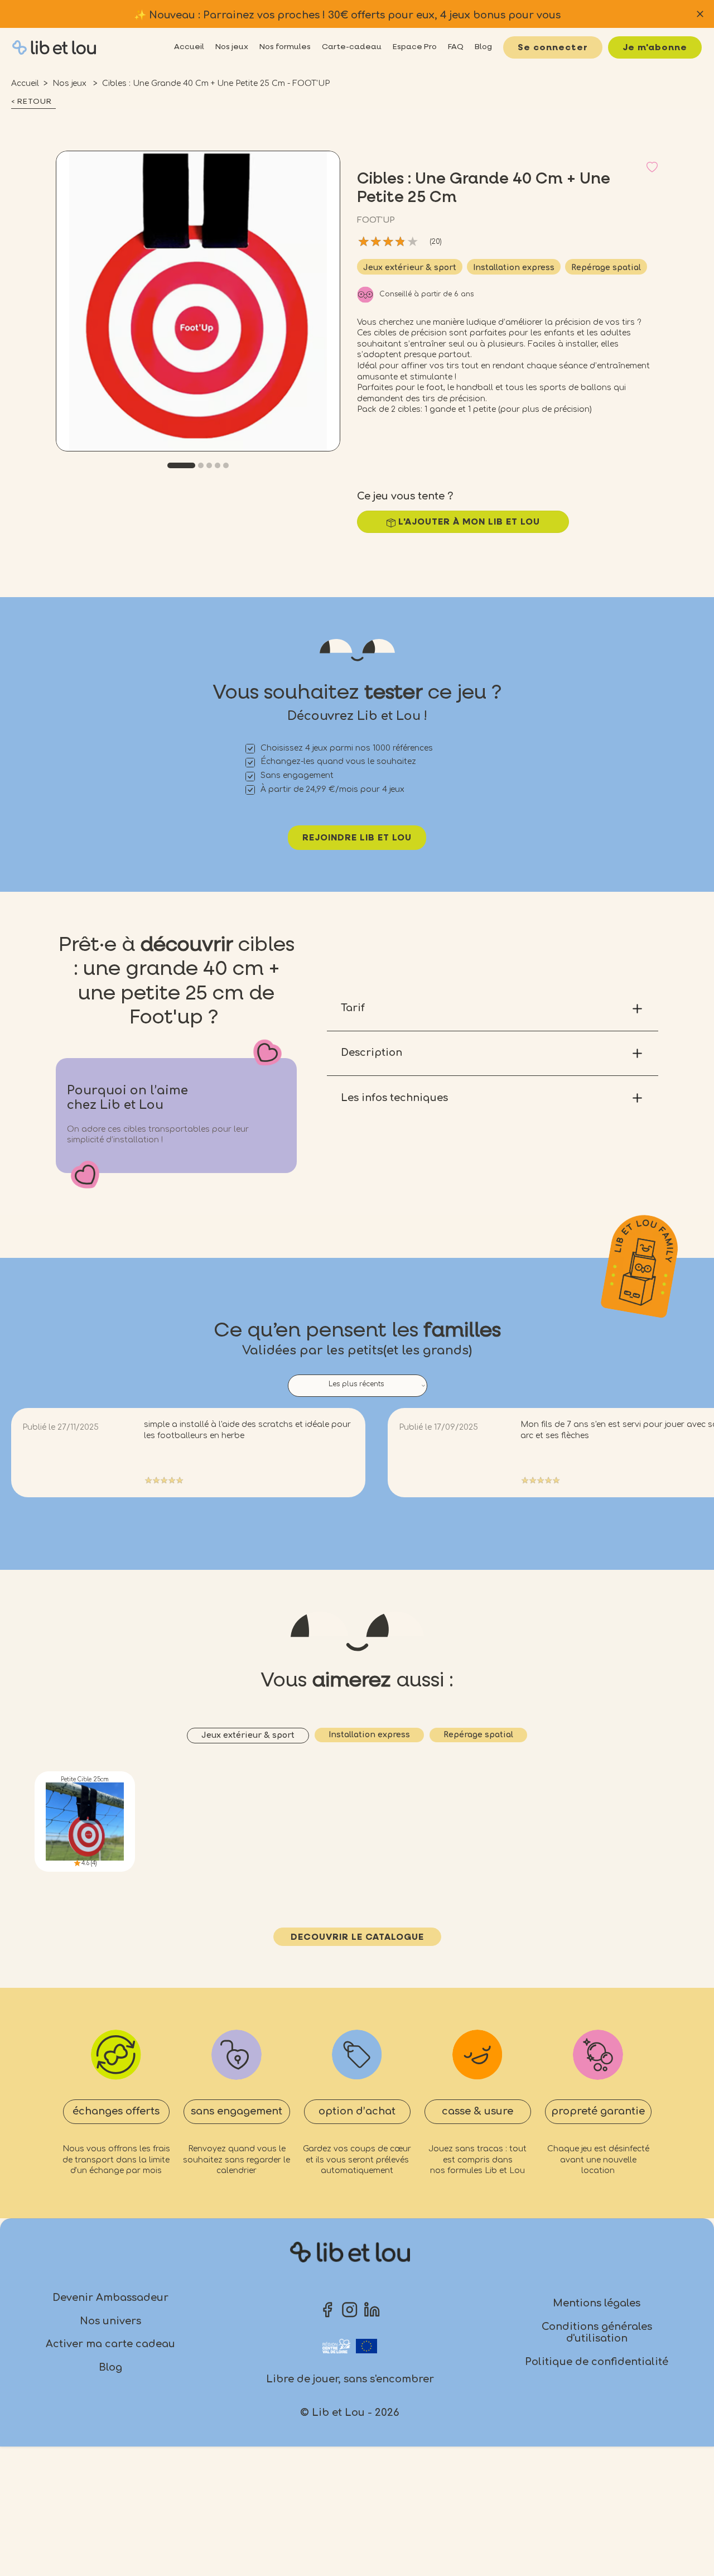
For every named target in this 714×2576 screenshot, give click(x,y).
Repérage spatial (606, 268)
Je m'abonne (655, 48)
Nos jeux (71, 83)
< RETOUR (32, 102)
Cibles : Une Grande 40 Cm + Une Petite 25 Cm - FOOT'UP (216, 83)
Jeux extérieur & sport (410, 268)
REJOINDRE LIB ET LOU (357, 838)
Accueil (25, 83)
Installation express (514, 268)
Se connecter (553, 48)
